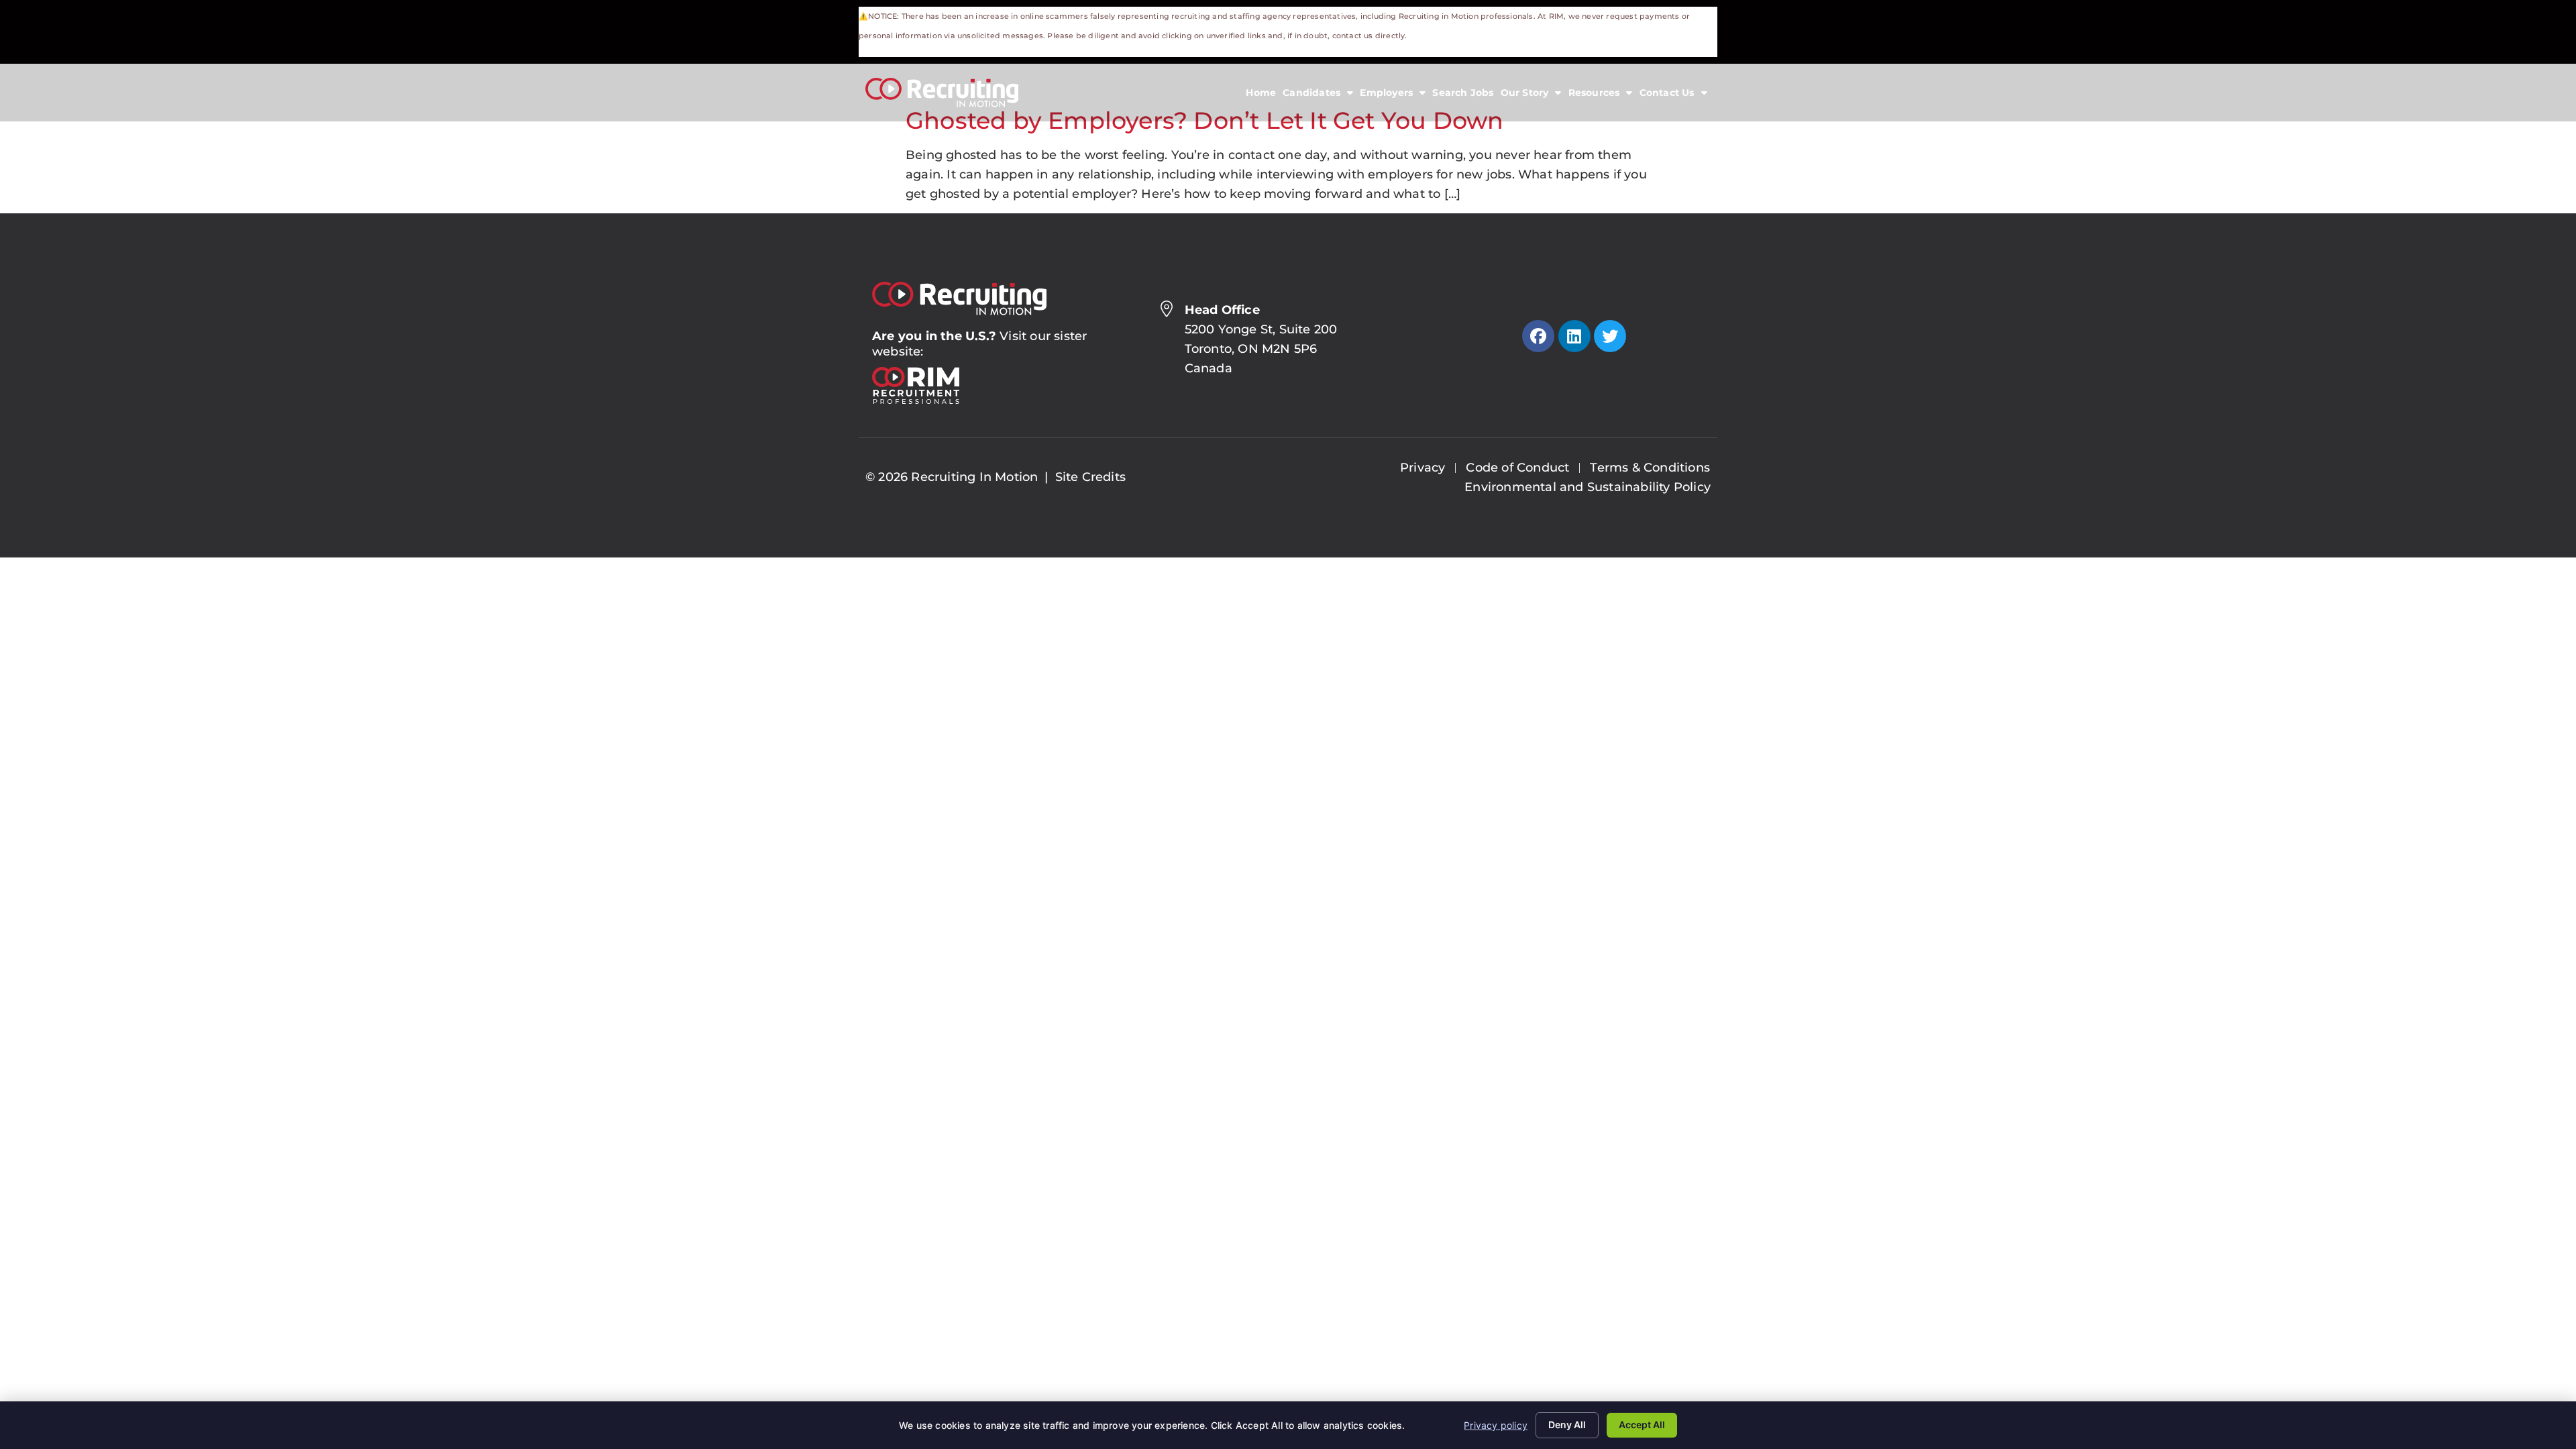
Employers (1394, 96)
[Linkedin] (1574, 336)
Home (1263, 96)
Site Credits (1090, 477)
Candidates (1320, 96)
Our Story (1533, 96)
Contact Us (1675, 96)
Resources (1602, 96)
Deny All (1567, 1425)
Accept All (1642, 1425)
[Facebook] (1538, 336)
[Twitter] (1610, 336)
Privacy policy (1496, 1425)
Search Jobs (1464, 96)
